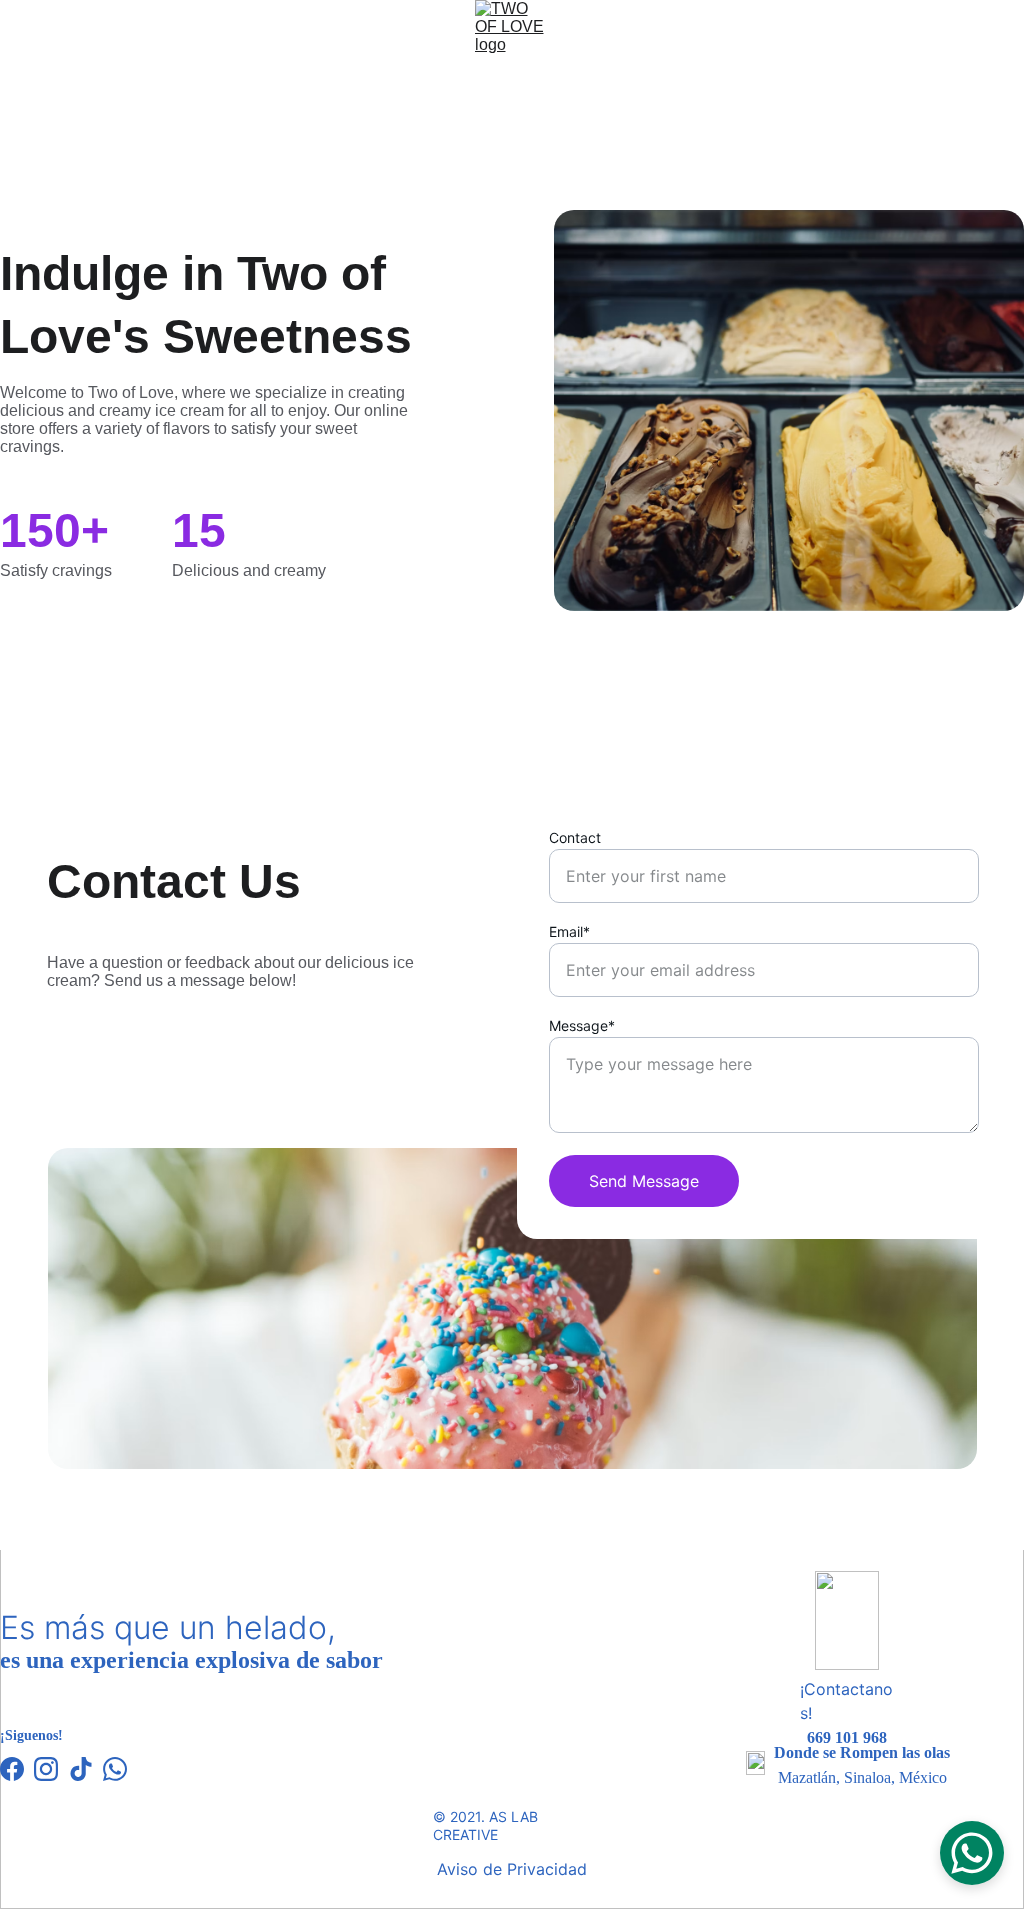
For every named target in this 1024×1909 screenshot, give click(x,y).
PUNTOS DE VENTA (674, 130)
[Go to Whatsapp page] (115, 1769)
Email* (569, 931)
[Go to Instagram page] (46, 1769)
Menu (390, 130)
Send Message (644, 1181)
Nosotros (286, 130)
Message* (582, 1025)
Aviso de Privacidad (512, 1869)
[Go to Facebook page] (12, 1769)
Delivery (833, 130)
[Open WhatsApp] (972, 1853)
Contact (575, 837)
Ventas (520, 130)
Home (182, 130)
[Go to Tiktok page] (81, 1769)
